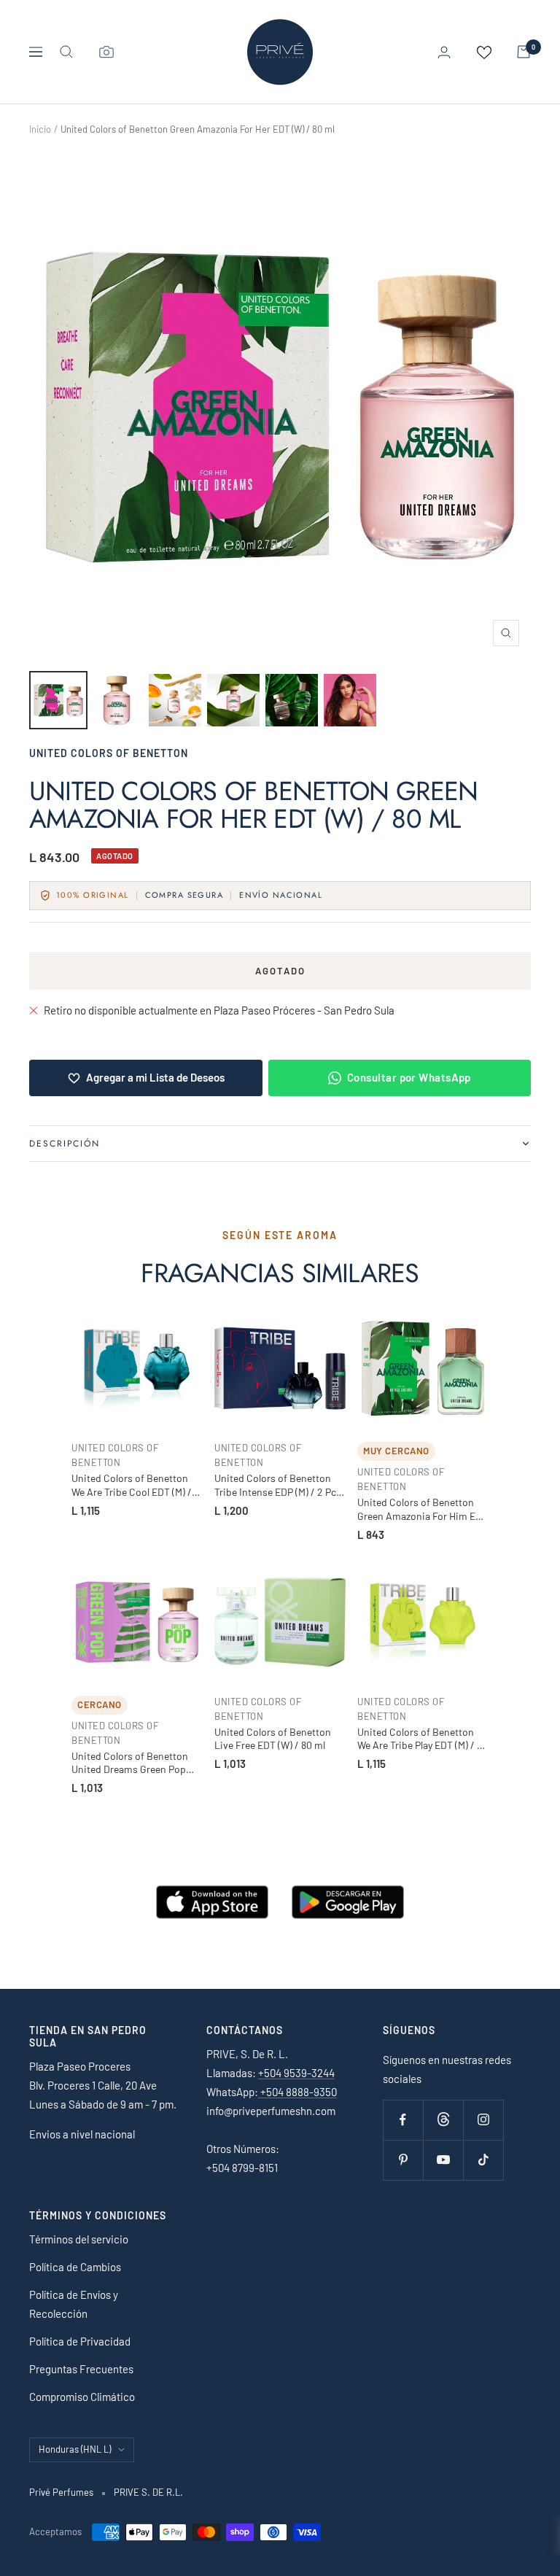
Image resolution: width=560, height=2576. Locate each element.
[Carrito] (524, 52)
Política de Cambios (75, 2267)
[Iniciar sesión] (444, 52)
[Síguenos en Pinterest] (403, 2160)
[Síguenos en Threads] (443, 2120)
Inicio (40, 129)
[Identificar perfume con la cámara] (106, 52)
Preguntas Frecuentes (81, 2369)
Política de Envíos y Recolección (74, 2304)
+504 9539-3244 (296, 2073)
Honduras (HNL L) (75, 2449)
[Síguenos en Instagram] (483, 2120)
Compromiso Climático (82, 2397)
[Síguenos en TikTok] (483, 2160)
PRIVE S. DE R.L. (148, 2492)
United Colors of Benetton (109, 753)
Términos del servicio (79, 2239)
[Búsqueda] (66, 52)
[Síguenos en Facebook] (403, 2120)
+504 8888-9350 (297, 2092)
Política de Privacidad (80, 2341)
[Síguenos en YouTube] (443, 2160)
